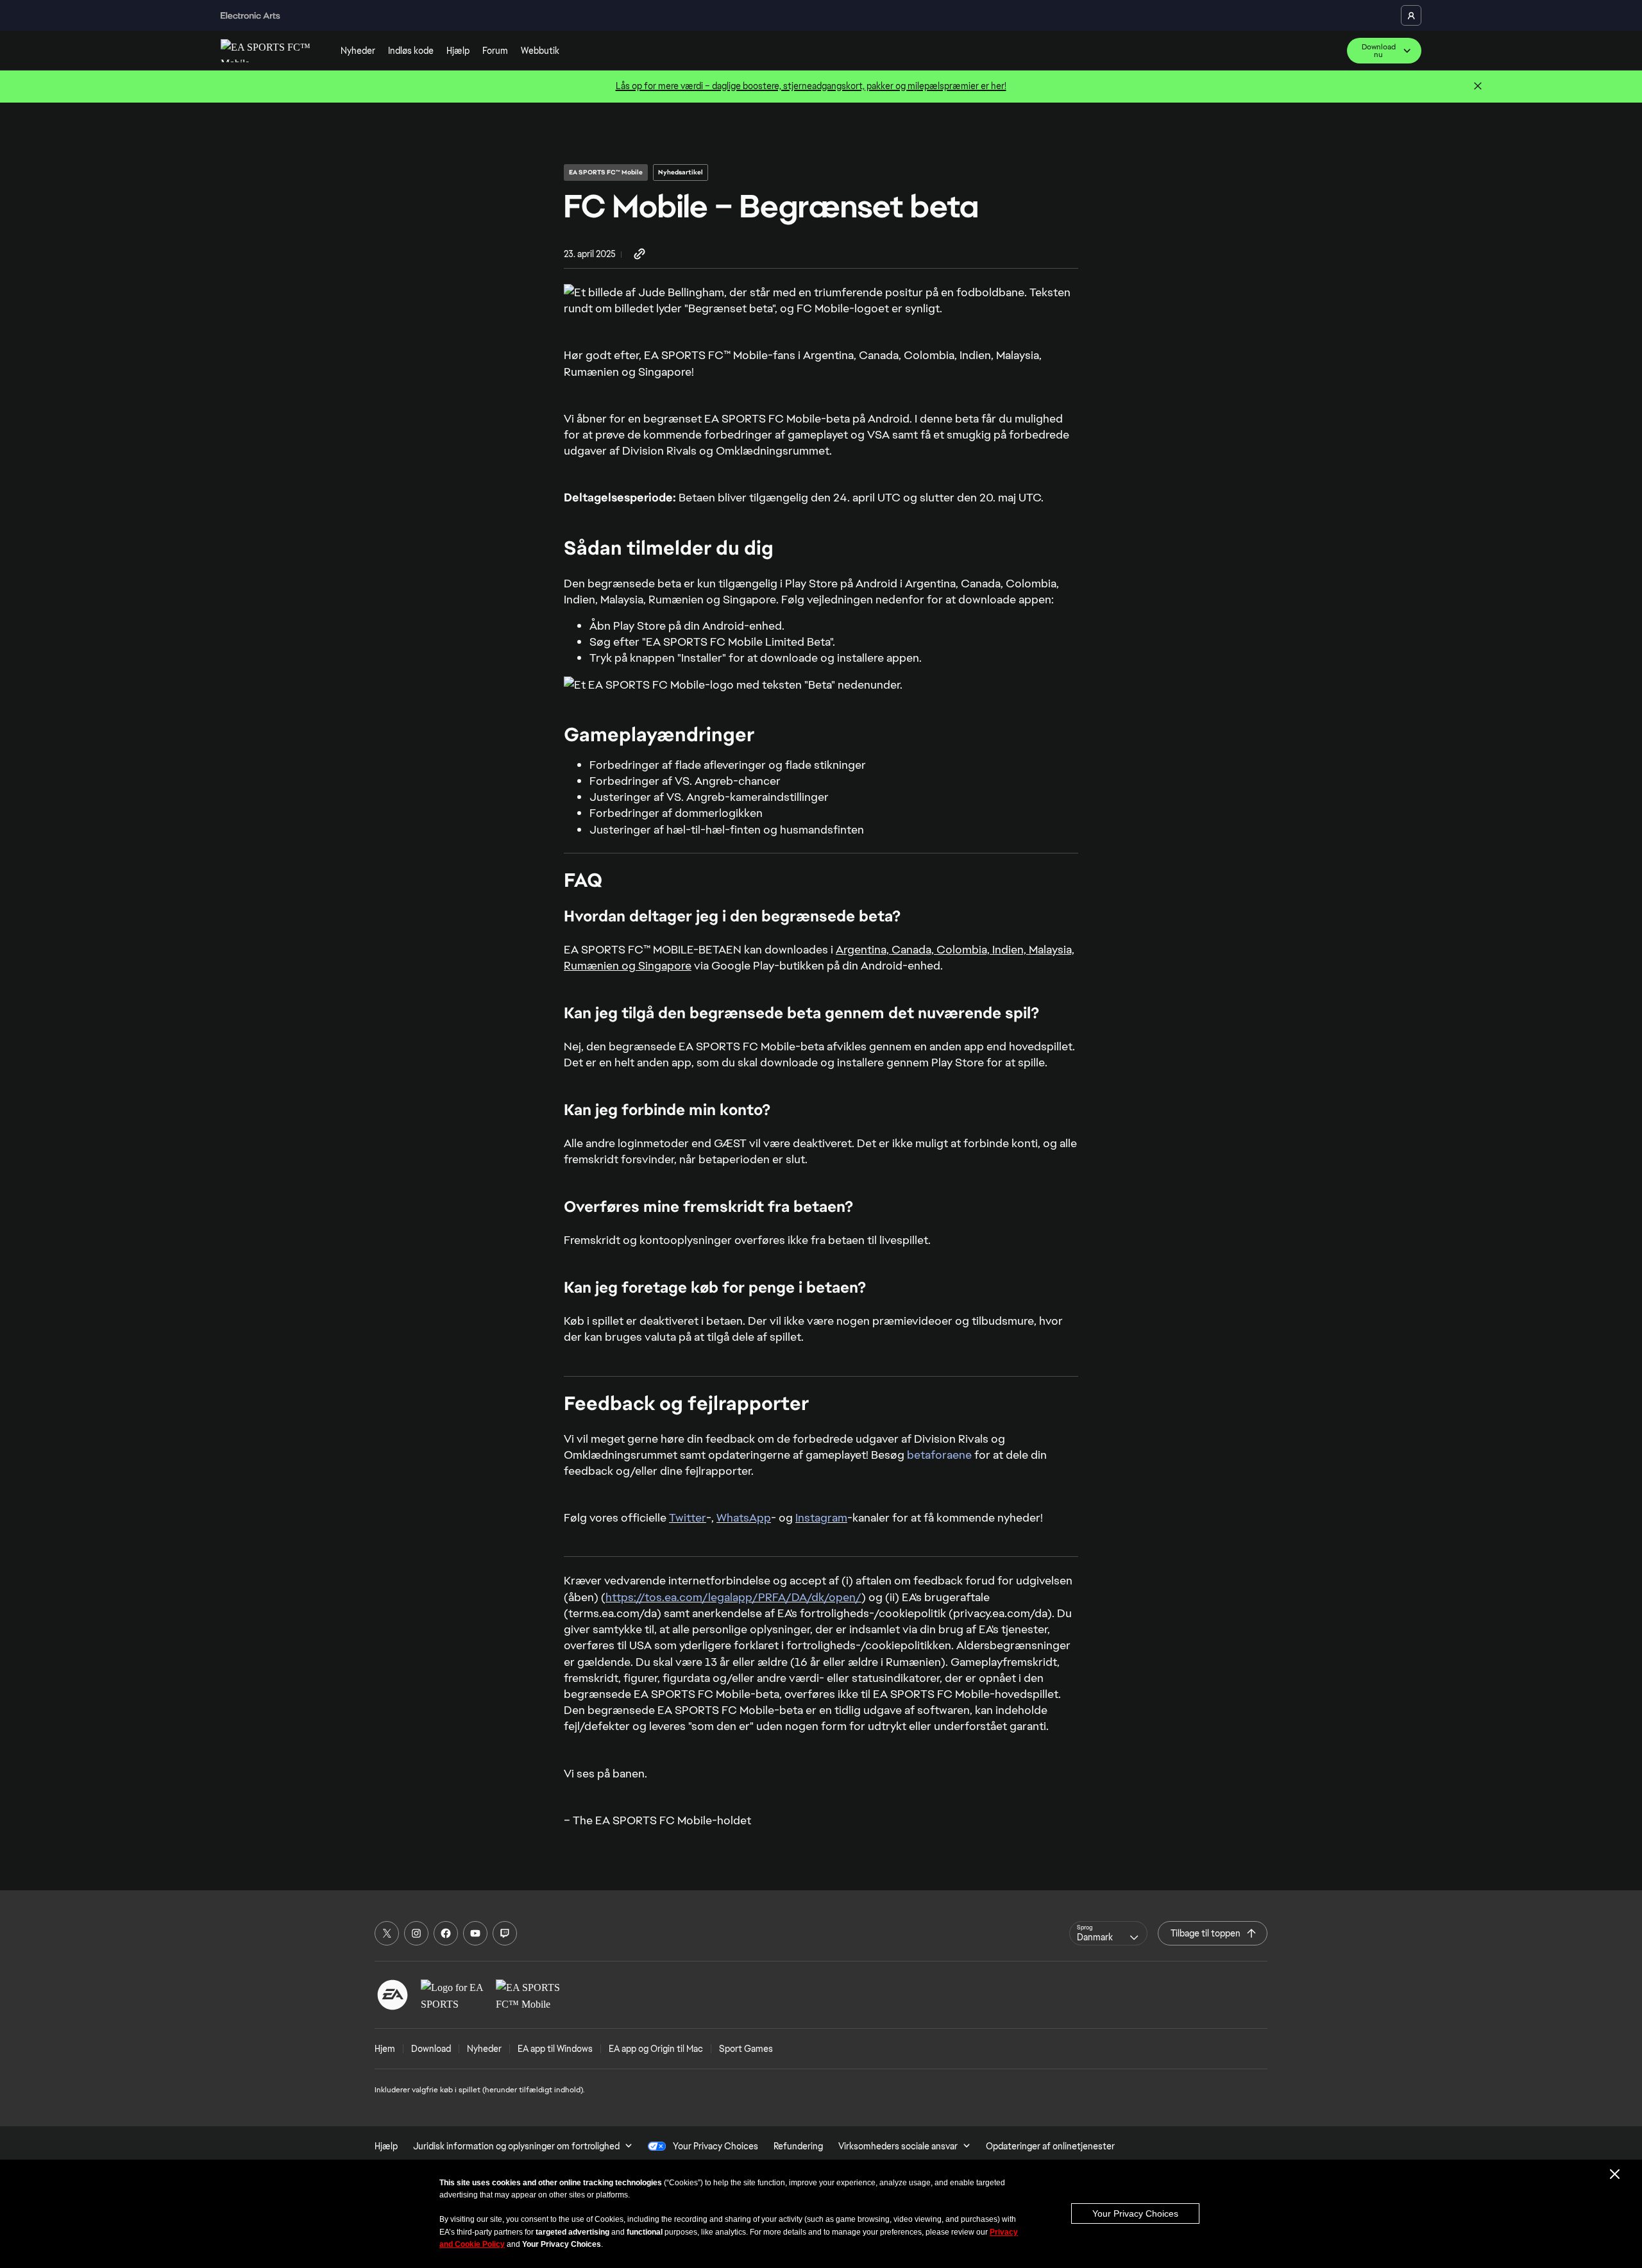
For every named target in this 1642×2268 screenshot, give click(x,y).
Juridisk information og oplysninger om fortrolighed (516, 2146)
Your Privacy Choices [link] (715, 2146)
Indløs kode (411, 51)
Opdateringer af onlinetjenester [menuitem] (1050, 2146)
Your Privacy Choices (1135, 2213)
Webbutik (540, 51)
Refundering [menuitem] (798, 2146)
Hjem (385, 2049)
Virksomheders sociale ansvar (898, 2146)
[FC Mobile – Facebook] (446, 1933)
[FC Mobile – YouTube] (475, 1933)
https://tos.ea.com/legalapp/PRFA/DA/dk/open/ (733, 1597)
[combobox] (1108, 1933)
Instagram (821, 1517)
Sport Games (746, 2049)
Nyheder (358, 51)
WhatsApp (744, 1517)
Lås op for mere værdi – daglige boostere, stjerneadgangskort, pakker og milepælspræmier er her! (811, 86)
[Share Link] (639, 255)
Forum (495, 51)
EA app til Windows (555, 2049)
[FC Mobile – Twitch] (505, 1933)
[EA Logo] (393, 1995)
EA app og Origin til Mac (656, 2049)
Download (431, 2049)
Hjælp (458, 51)
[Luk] (1478, 87)
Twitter (688, 1517)
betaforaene (939, 1455)
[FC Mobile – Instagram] (416, 1933)
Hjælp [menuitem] (386, 2146)
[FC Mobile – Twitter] (387, 1933)
